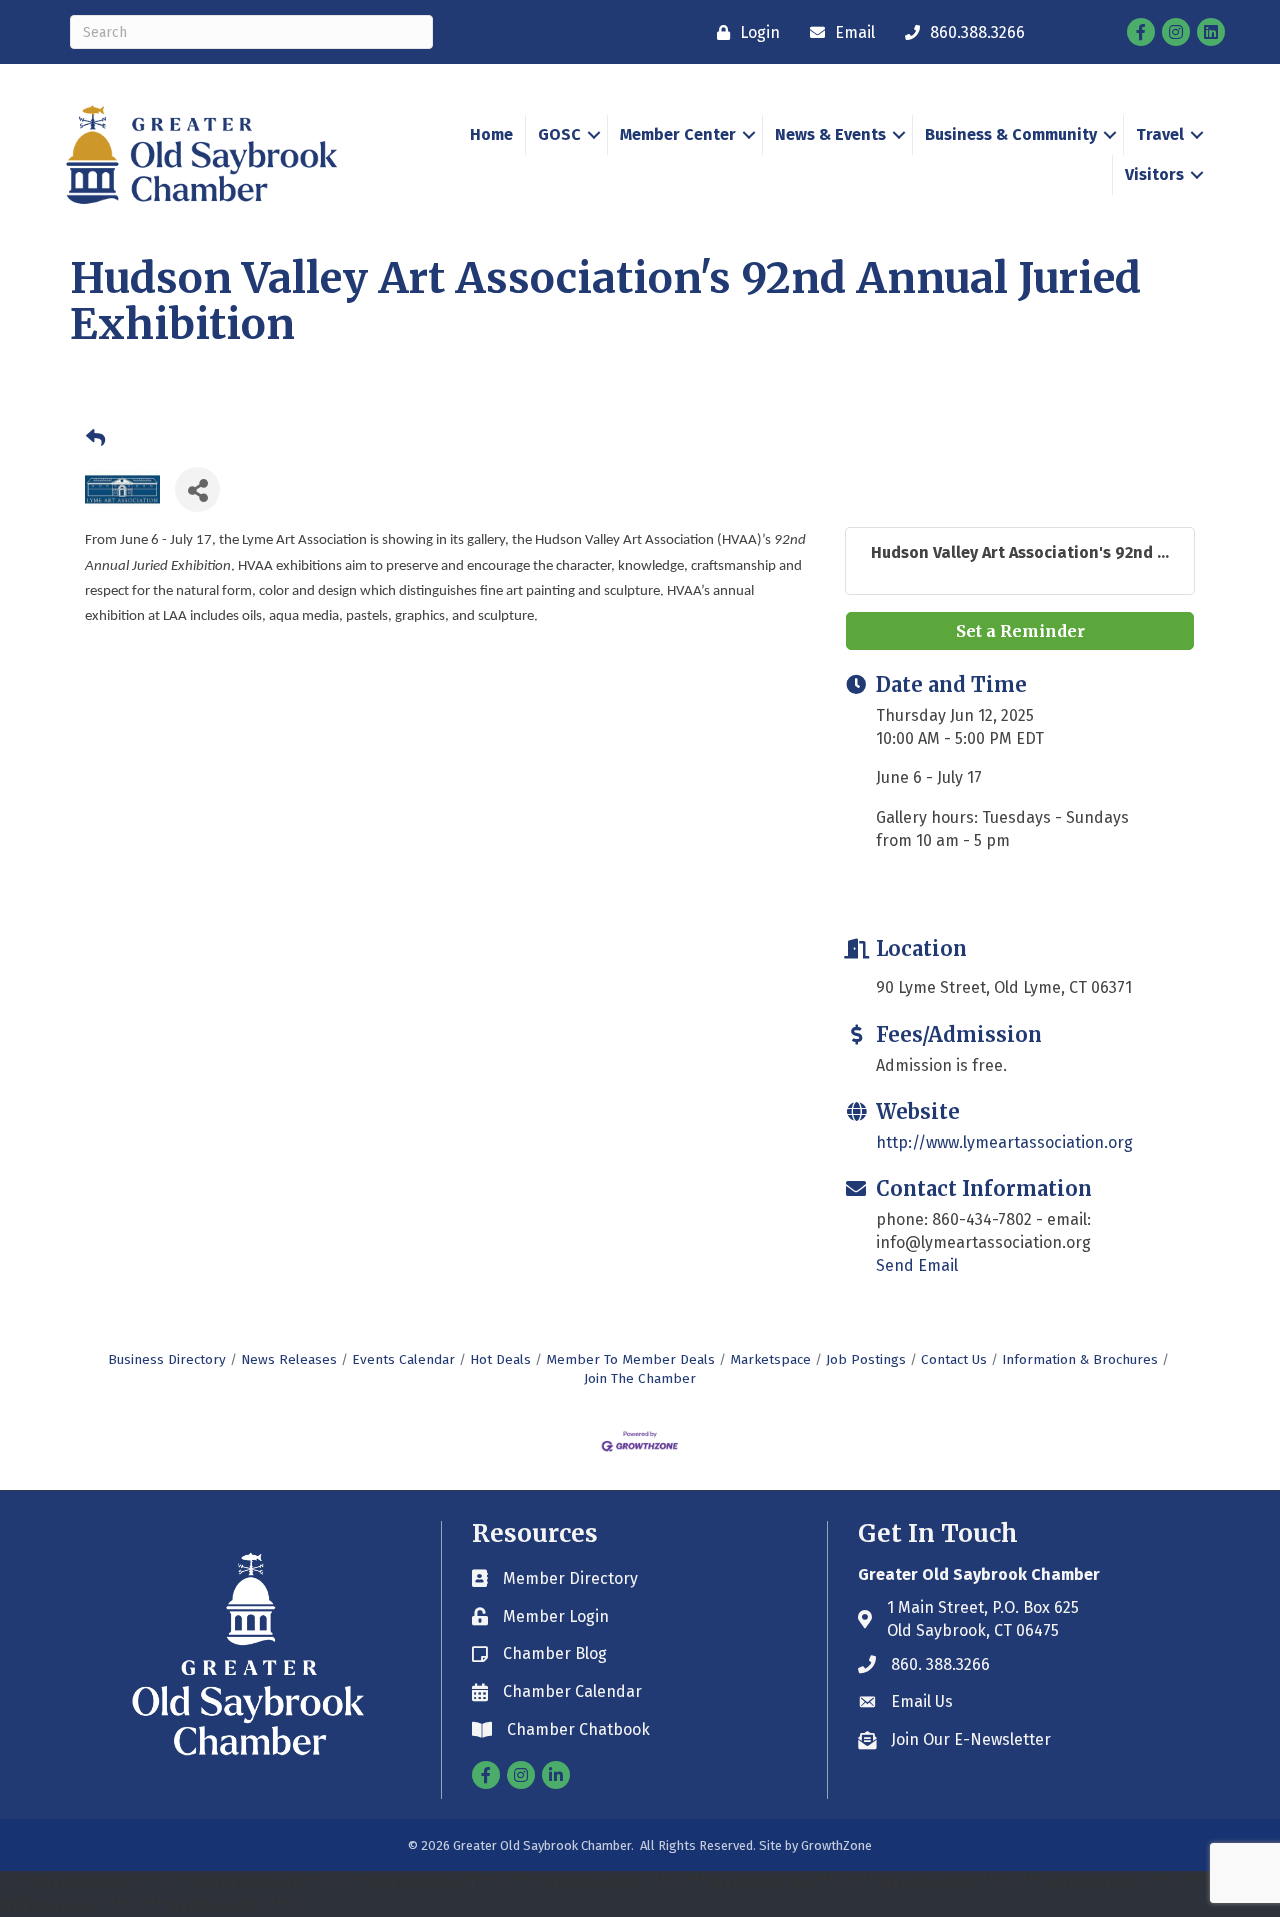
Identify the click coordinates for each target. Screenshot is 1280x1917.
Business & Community (1011, 134)
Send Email (917, 1265)
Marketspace (770, 1359)
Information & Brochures (1080, 1359)
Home (491, 134)
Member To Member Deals (630, 1359)
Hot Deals (500, 1359)
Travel (1160, 134)
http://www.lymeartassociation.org (1004, 1142)
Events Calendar (403, 1359)
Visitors (1154, 174)
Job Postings (866, 1359)
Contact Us (954, 1359)
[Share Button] (197, 489)
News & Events (830, 134)
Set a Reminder (1020, 631)
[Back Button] (95, 439)
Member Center (678, 134)
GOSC (559, 134)
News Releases (289, 1359)
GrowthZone (836, 1845)
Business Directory (167, 1359)
